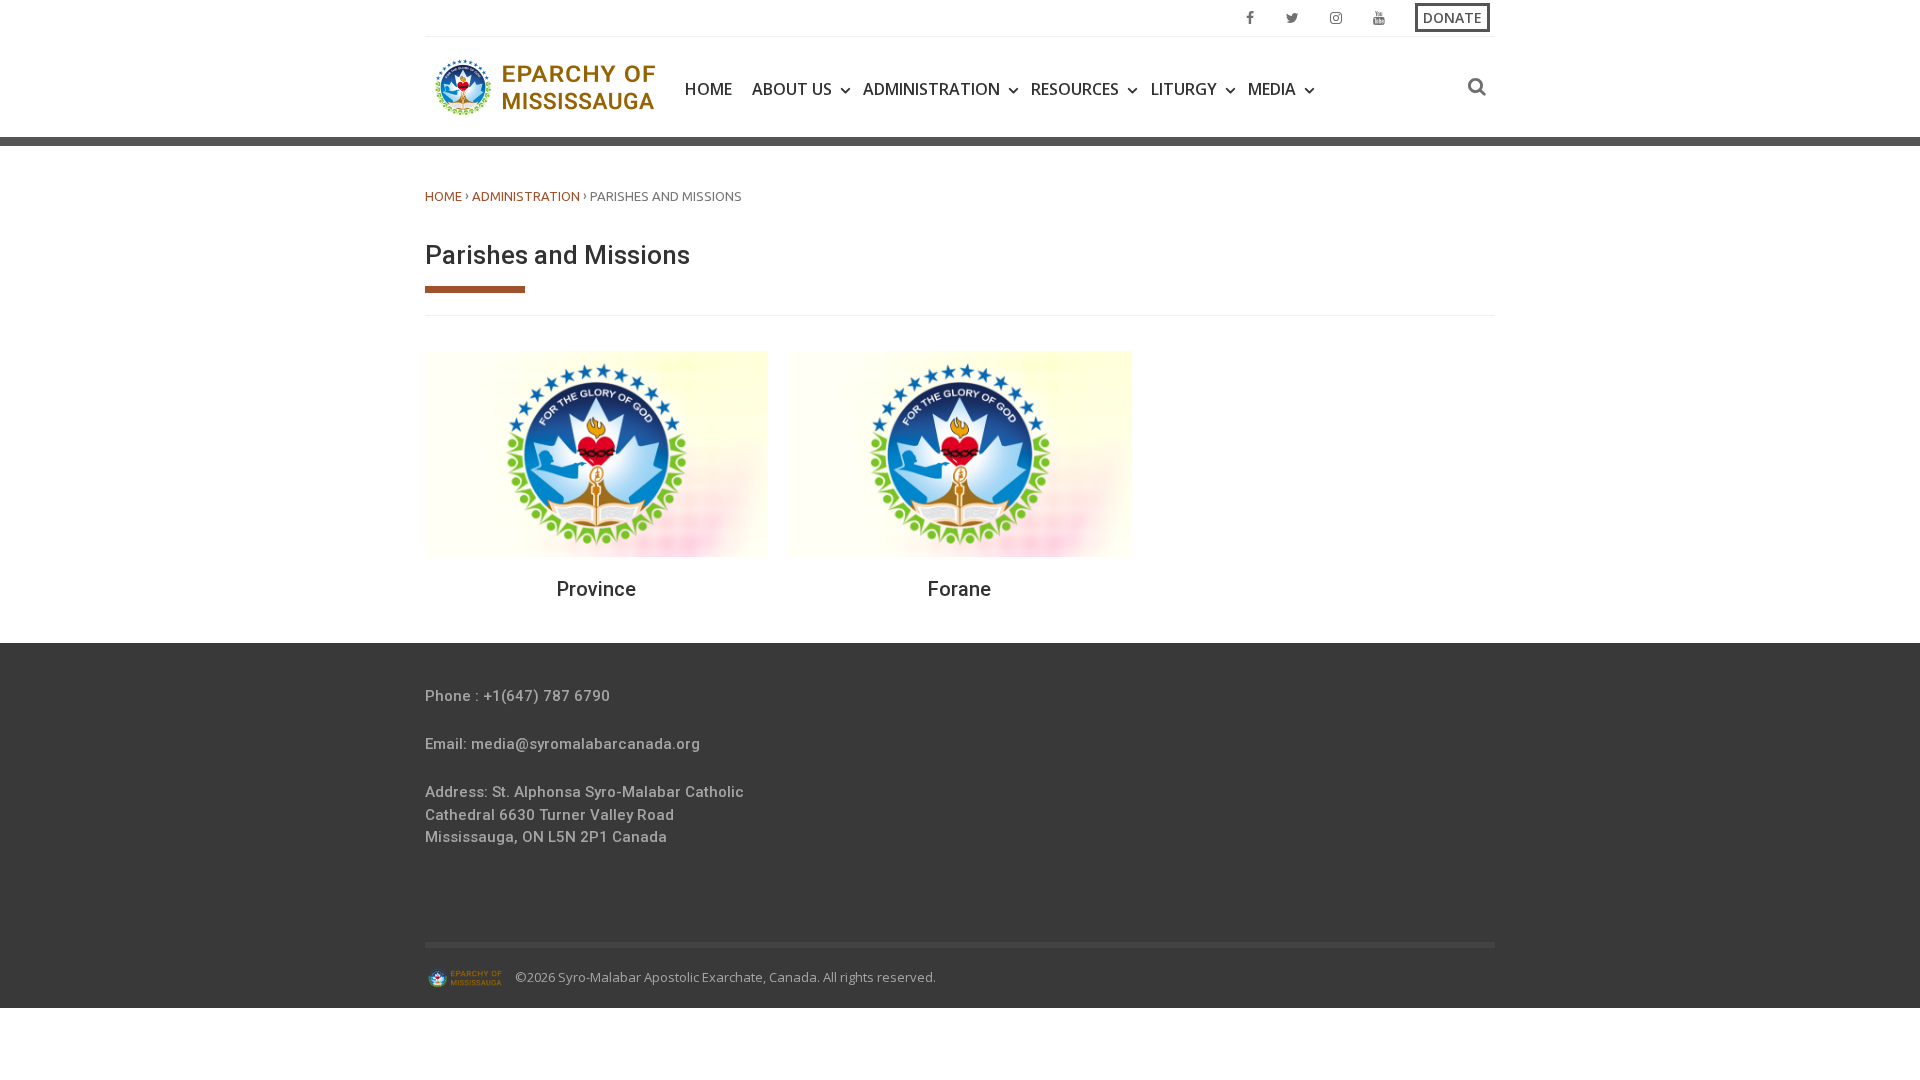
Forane (959, 589)
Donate (1452, 17)
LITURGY (1184, 89)
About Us (792, 89)
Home (708, 89)
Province (596, 589)
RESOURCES (1075, 89)
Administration (931, 89)
